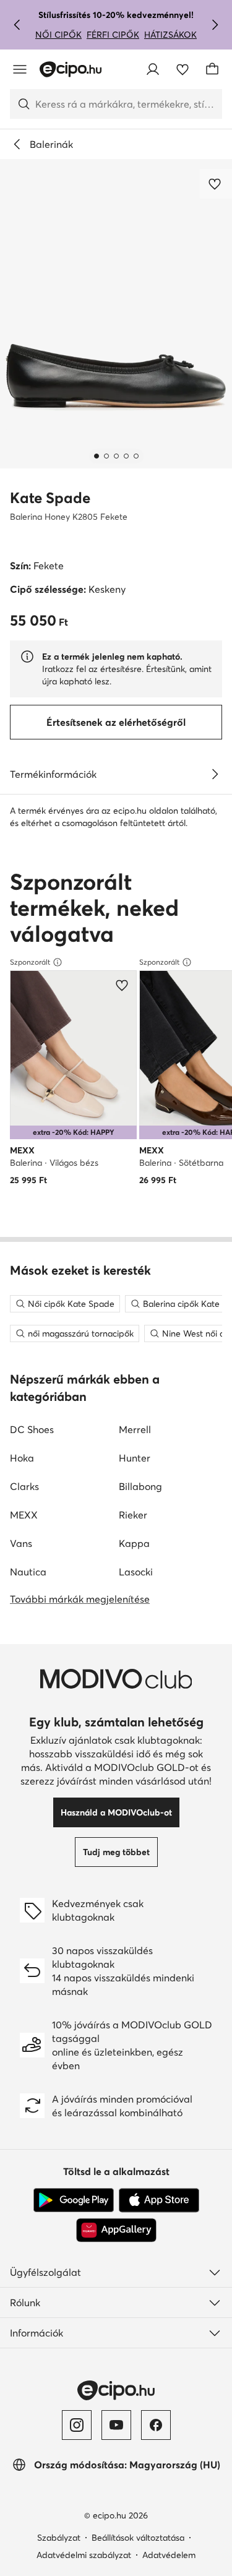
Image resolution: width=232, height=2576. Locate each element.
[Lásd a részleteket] (215, 774)
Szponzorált (30, 962)
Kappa (134, 1543)
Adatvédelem (169, 2555)
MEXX (24, 1515)
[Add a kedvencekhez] (216, 184)
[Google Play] (74, 2200)
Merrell (135, 1429)
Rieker (133, 1515)
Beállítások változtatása (138, 2538)
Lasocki (136, 1572)
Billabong (140, 1486)
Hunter (135, 1458)
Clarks (24, 1486)
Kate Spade (50, 498)
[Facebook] (156, 2425)
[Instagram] (77, 2425)
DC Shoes (32, 1429)
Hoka (22, 1458)
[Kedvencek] (183, 69)
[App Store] (159, 2200)
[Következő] (215, 25)
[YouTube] (116, 2425)
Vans (21, 1543)
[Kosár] (212, 69)
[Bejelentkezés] (153, 69)
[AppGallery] (116, 2230)
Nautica (28, 1572)
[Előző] (17, 25)
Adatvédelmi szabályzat (84, 2555)
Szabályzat (59, 2538)
